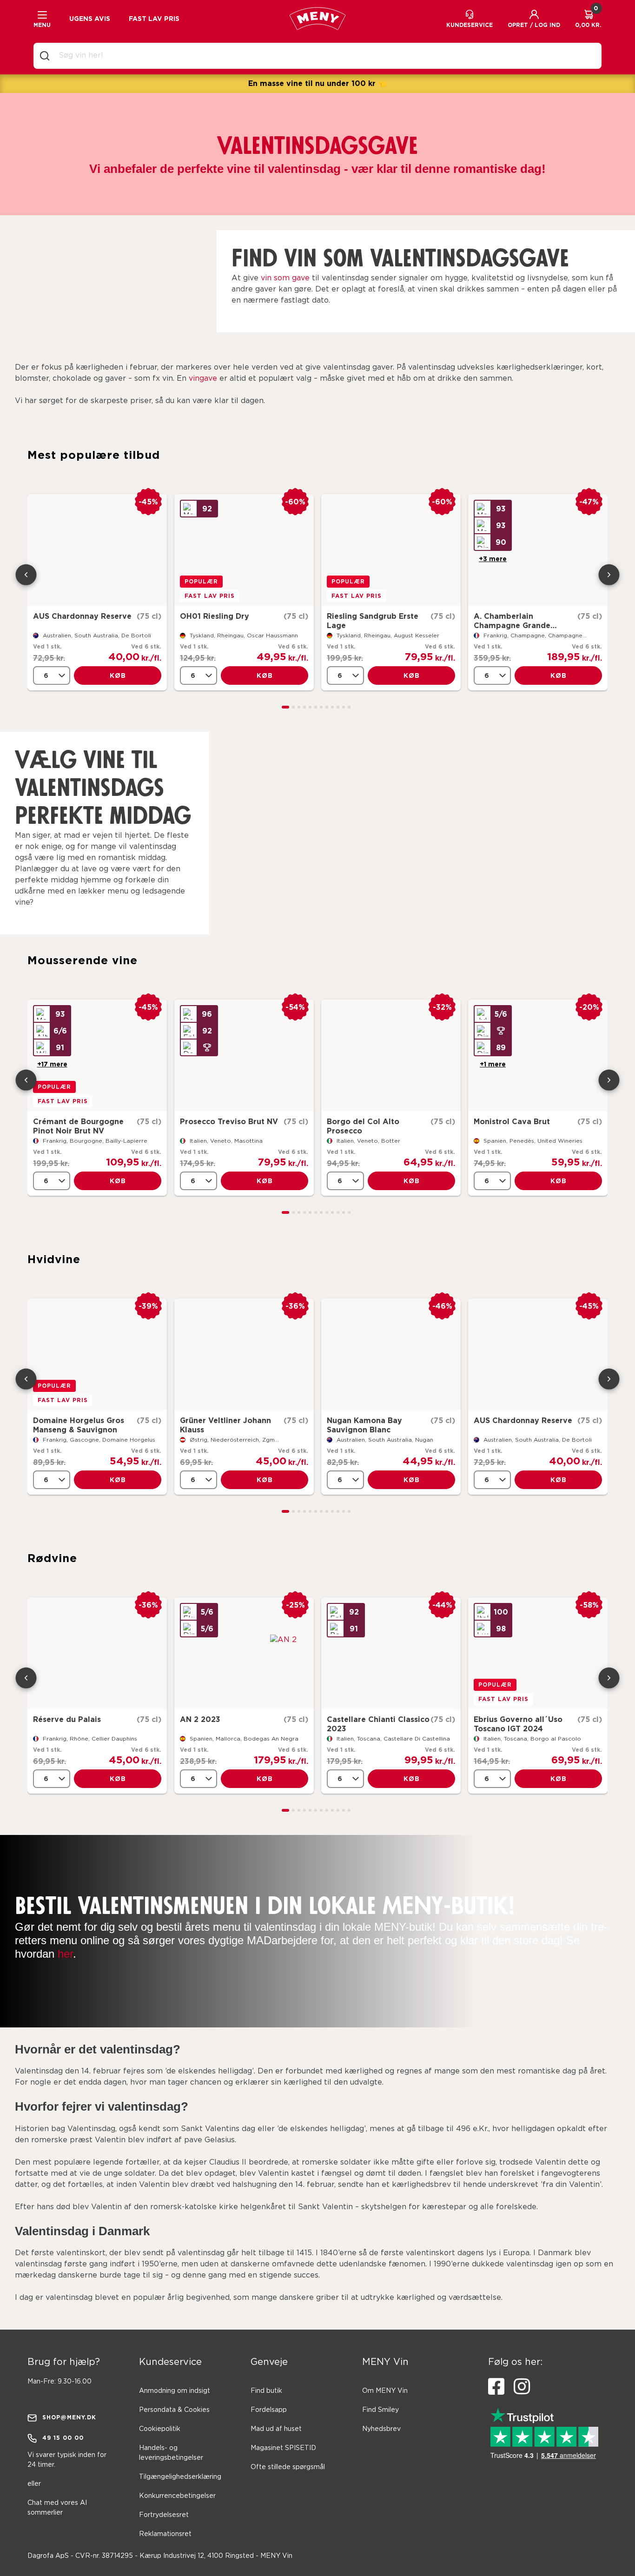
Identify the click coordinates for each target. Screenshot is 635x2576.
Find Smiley (380, 2410)
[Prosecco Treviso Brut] (244, 1055)
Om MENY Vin (385, 2391)
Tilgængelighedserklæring (180, 2477)
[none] (52, 675)
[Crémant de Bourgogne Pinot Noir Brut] (97, 1055)
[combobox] (325, 56)
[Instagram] (522, 2387)
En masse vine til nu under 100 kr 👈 (318, 83)
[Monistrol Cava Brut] (538, 1055)
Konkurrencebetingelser (177, 2496)
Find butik (266, 2391)
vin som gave (285, 278)
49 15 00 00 (63, 2438)
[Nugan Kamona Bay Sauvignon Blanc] (391, 1354)
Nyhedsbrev (381, 2429)
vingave (203, 379)
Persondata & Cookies (174, 2410)
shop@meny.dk (69, 2417)
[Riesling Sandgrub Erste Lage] (391, 550)
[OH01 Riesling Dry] (244, 550)
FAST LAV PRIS (154, 19)
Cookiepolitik (160, 2429)
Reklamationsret (165, 2534)
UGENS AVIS (90, 19)
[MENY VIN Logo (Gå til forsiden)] (317, 19)
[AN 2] (244, 1653)
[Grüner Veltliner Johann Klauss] (244, 1354)
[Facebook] (496, 2387)
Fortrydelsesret (164, 2515)
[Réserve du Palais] (97, 1653)
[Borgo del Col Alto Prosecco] (391, 1055)
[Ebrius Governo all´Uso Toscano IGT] (538, 1653)
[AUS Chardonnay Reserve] (97, 550)
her (65, 1954)
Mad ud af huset (276, 2429)
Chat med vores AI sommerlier (57, 2508)
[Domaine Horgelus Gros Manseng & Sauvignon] (97, 1354)
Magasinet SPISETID (283, 2448)
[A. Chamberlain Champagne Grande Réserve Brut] (538, 550)
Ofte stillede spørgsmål (288, 2467)
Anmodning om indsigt (175, 2391)
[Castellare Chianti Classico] (391, 1653)
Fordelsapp (269, 2410)
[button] (534, 19)
